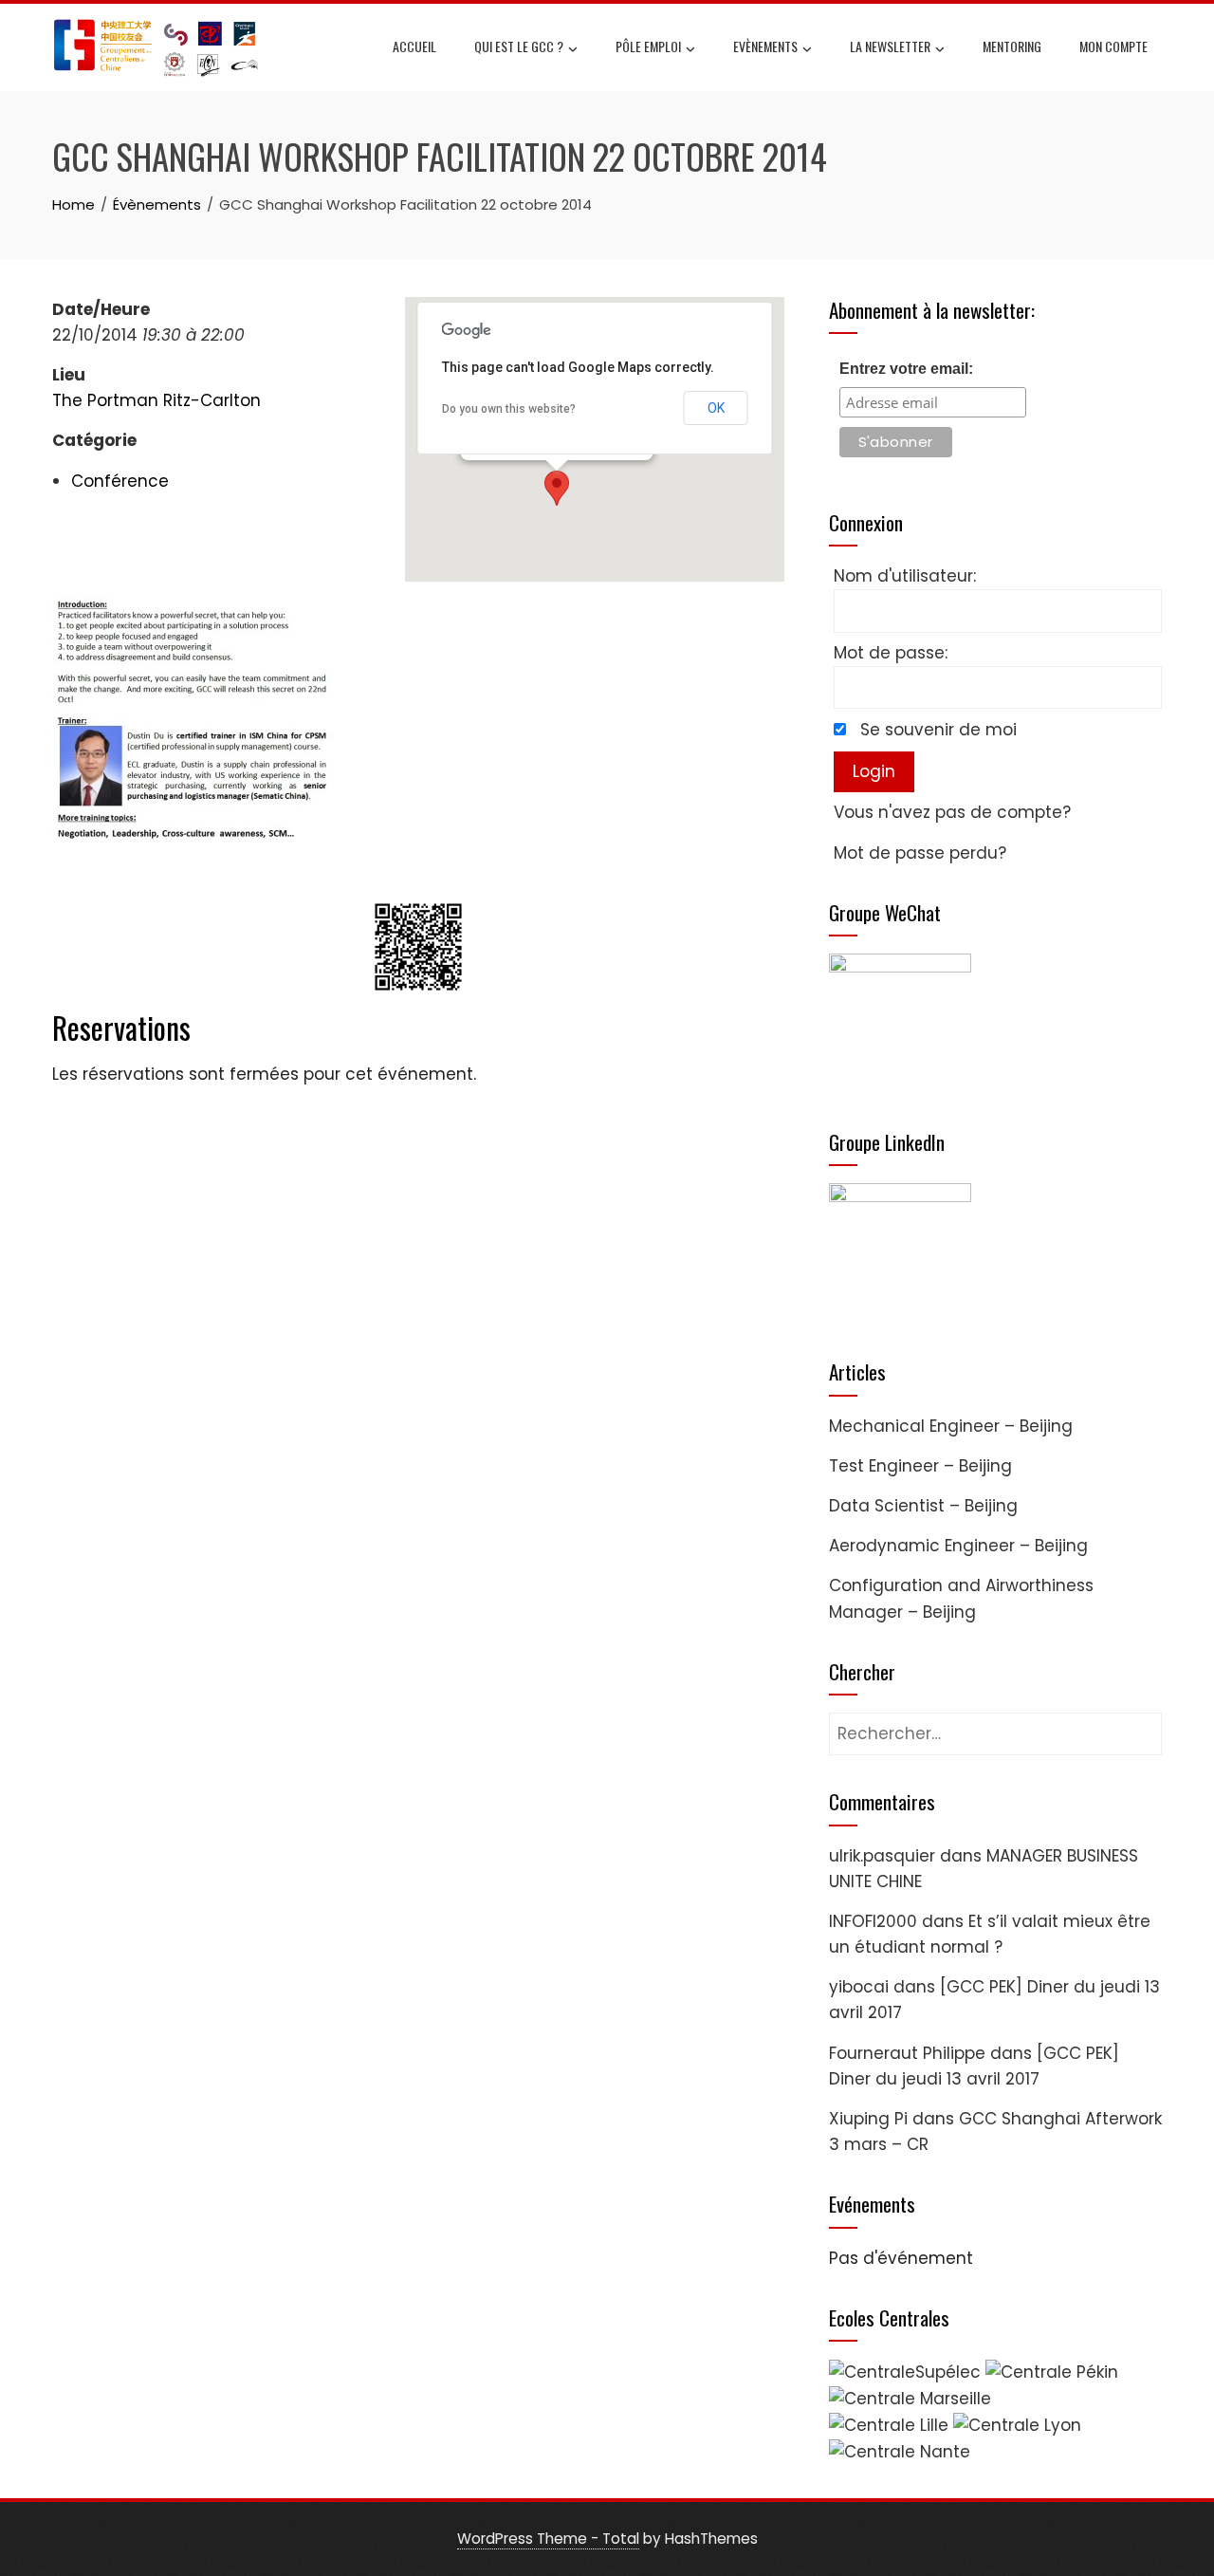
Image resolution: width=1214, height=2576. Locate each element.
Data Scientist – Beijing (923, 1506)
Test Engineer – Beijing (920, 1466)
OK (716, 408)
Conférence (120, 481)
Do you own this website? (509, 409)
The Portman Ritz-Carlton (156, 400)
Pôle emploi (648, 46)
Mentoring (1012, 46)
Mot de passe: (891, 653)
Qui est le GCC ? (519, 46)
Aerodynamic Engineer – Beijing (958, 1546)
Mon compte (1113, 46)
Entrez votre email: (906, 369)
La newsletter (890, 46)
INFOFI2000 (873, 1921)
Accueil (414, 46)
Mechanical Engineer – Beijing (951, 1426)
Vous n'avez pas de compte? (952, 812)
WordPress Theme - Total (548, 2539)
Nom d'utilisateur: (905, 576)
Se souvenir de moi (938, 730)
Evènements (765, 46)
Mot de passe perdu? (920, 853)
